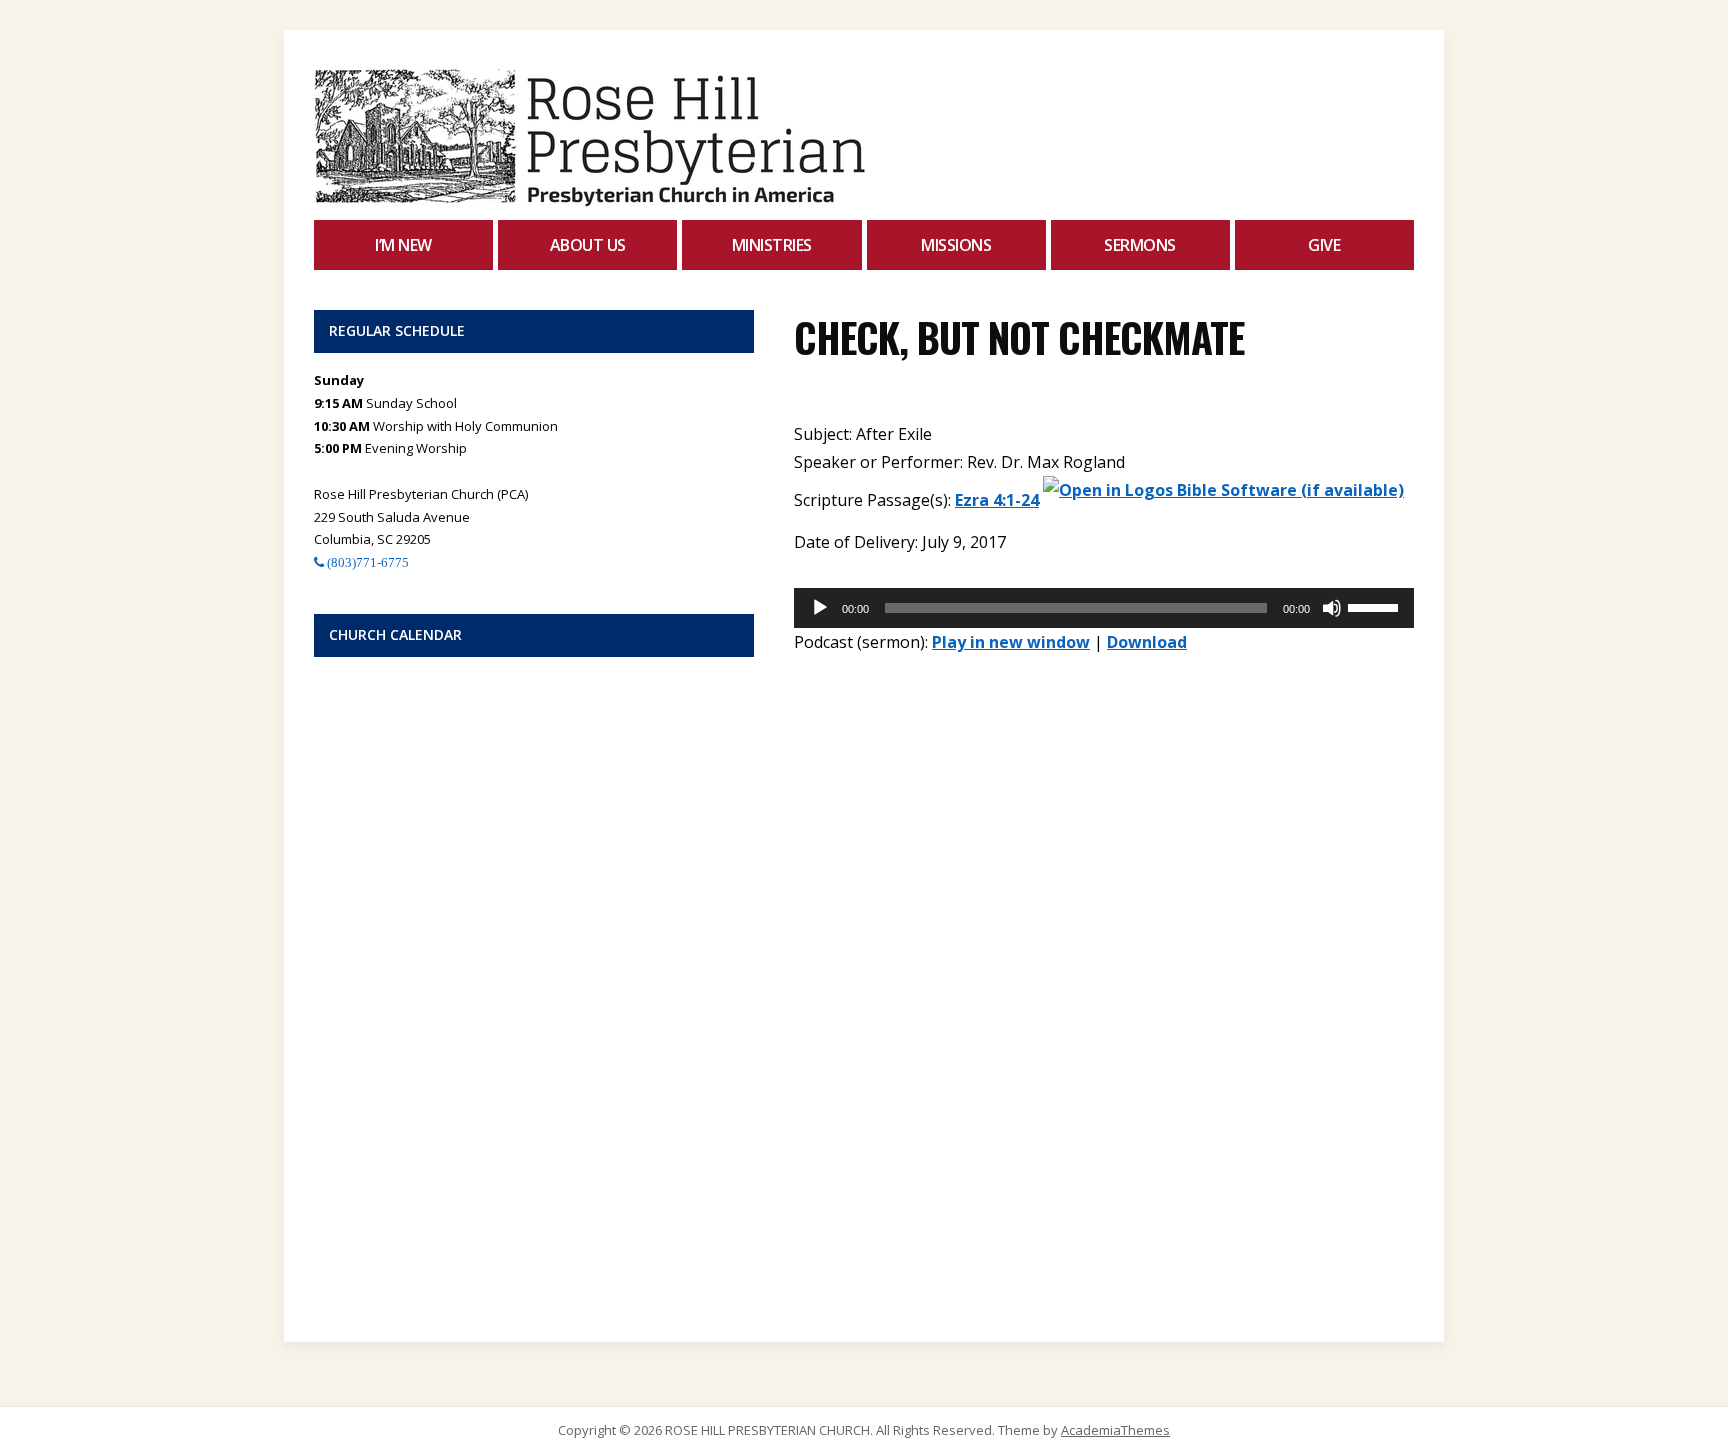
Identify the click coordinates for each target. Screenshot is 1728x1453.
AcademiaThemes (1115, 1430)
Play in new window (1011, 642)
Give (1324, 245)
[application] (1104, 608)
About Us (588, 245)
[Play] (820, 608)
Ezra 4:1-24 (997, 500)
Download (1147, 642)
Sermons (1140, 245)
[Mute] (1332, 608)
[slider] (1376, 606)
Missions (956, 245)
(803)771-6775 (366, 562)
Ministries (772, 245)
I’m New (403, 245)
